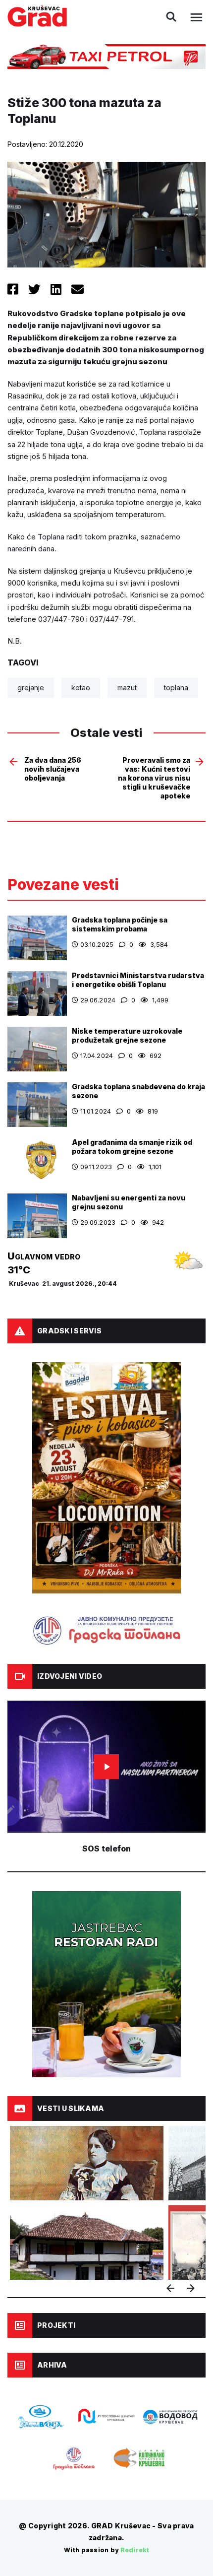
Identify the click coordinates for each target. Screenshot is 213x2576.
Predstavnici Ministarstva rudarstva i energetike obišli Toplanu (138, 980)
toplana (176, 688)
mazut (127, 688)
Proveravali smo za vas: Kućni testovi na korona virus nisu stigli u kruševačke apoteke (154, 778)
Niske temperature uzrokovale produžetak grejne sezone (127, 1035)
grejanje (31, 688)
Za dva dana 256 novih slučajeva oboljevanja (53, 769)
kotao (81, 688)
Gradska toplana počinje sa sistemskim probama (120, 924)
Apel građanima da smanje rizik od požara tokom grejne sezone (132, 1147)
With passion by (106, 2550)
